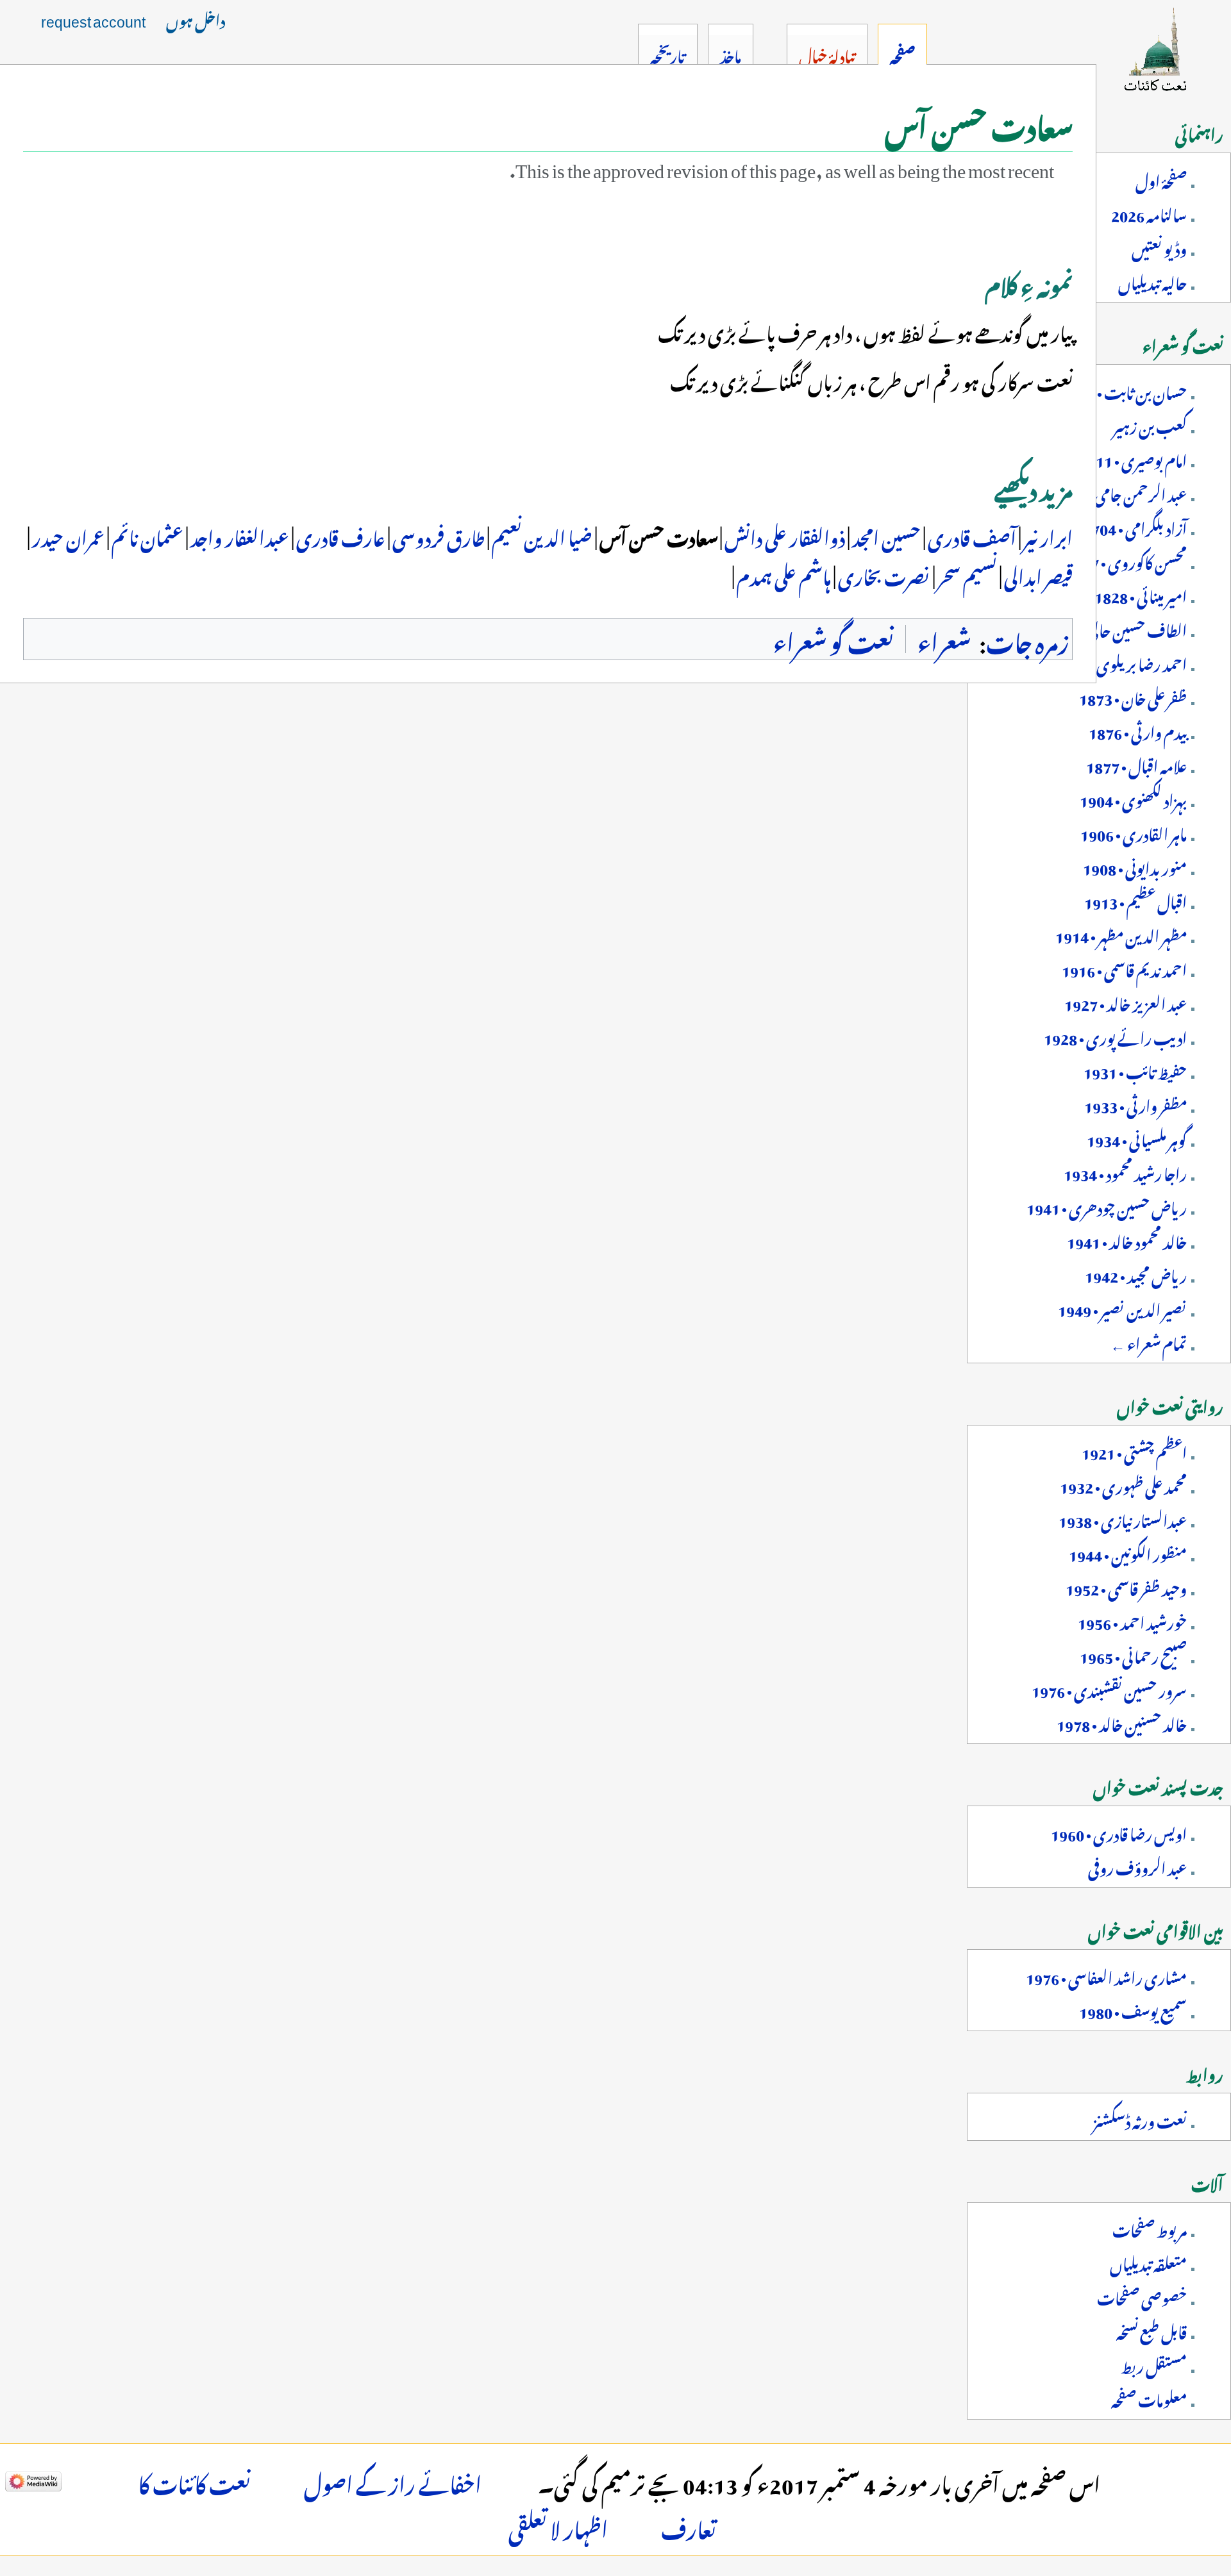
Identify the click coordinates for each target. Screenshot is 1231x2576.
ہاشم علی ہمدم (784, 574)
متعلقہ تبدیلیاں (1148, 2262)
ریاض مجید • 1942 (1136, 1274)
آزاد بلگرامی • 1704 (1135, 526)
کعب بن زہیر (1150, 424)
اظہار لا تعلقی (558, 2526)
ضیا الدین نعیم (541, 535)
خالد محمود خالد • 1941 (1127, 1240)
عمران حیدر (67, 535)
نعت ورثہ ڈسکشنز (1140, 2119)
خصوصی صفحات (1142, 2296)
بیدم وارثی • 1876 (1138, 730)
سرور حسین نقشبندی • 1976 (1109, 1688)
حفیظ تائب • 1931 (1135, 1070)
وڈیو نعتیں (1159, 247)
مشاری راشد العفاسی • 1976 (1106, 1975)
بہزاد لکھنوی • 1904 (1133, 798)
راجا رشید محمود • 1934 (1125, 1172)
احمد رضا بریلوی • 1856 (1120, 662)
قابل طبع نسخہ (1151, 2330)
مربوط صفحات (1150, 2228)
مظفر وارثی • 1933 (1135, 1104)
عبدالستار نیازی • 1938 (1123, 1518)
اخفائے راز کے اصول (393, 2481)
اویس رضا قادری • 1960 (1119, 1832)
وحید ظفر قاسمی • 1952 (1126, 1586)
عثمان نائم (146, 535)
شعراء (944, 639)
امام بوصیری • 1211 (1133, 458)
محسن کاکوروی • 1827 (1126, 560)
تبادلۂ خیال (827, 54)
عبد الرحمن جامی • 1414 (1119, 492)
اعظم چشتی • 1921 (1134, 1450)
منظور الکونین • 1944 (1128, 1552)
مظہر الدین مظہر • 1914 (1121, 934)
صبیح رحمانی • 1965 (1133, 1654)
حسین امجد (885, 535)
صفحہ (902, 54)
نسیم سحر (966, 574)
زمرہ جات (1027, 639)
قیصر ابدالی (1038, 574)
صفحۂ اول (1161, 179)
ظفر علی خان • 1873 (1133, 696)
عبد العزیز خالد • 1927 (1126, 1002)
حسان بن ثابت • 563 (1128, 390)
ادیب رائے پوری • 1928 (1115, 1036)
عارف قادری (339, 535)
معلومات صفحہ (1149, 2398)
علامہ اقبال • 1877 (1136, 764)
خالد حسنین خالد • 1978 (1122, 1722)
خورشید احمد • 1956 (1132, 1620)
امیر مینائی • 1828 (1141, 594)
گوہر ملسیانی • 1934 (1137, 1138)
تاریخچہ (667, 54)
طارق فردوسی (437, 535)
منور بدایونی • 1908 (1135, 866)
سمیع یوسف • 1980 (1133, 2009)
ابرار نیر (1047, 535)
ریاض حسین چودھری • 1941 (1107, 1206)
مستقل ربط (1154, 2364)
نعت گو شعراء (833, 639)
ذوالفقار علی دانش (783, 535)
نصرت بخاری (883, 574)
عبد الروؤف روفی (1137, 1866)
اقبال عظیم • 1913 (1135, 900)
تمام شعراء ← (1149, 1342)
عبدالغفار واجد (239, 535)
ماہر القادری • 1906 (1134, 832)
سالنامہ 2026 (1149, 213)
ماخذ (731, 54)
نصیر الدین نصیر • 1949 (1122, 1308)
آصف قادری (971, 535)
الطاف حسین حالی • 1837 (1116, 628)
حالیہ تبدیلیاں (1152, 281)
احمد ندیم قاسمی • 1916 (1124, 968)
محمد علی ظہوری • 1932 (1123, 1484)
